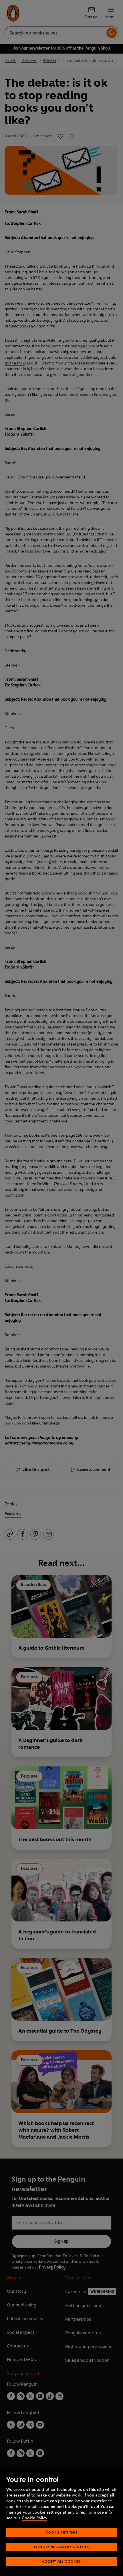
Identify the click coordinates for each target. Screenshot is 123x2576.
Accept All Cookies (61, 2561)
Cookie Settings (61, 2532)
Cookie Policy (34, 2518)
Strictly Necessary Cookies (62, 2547)
